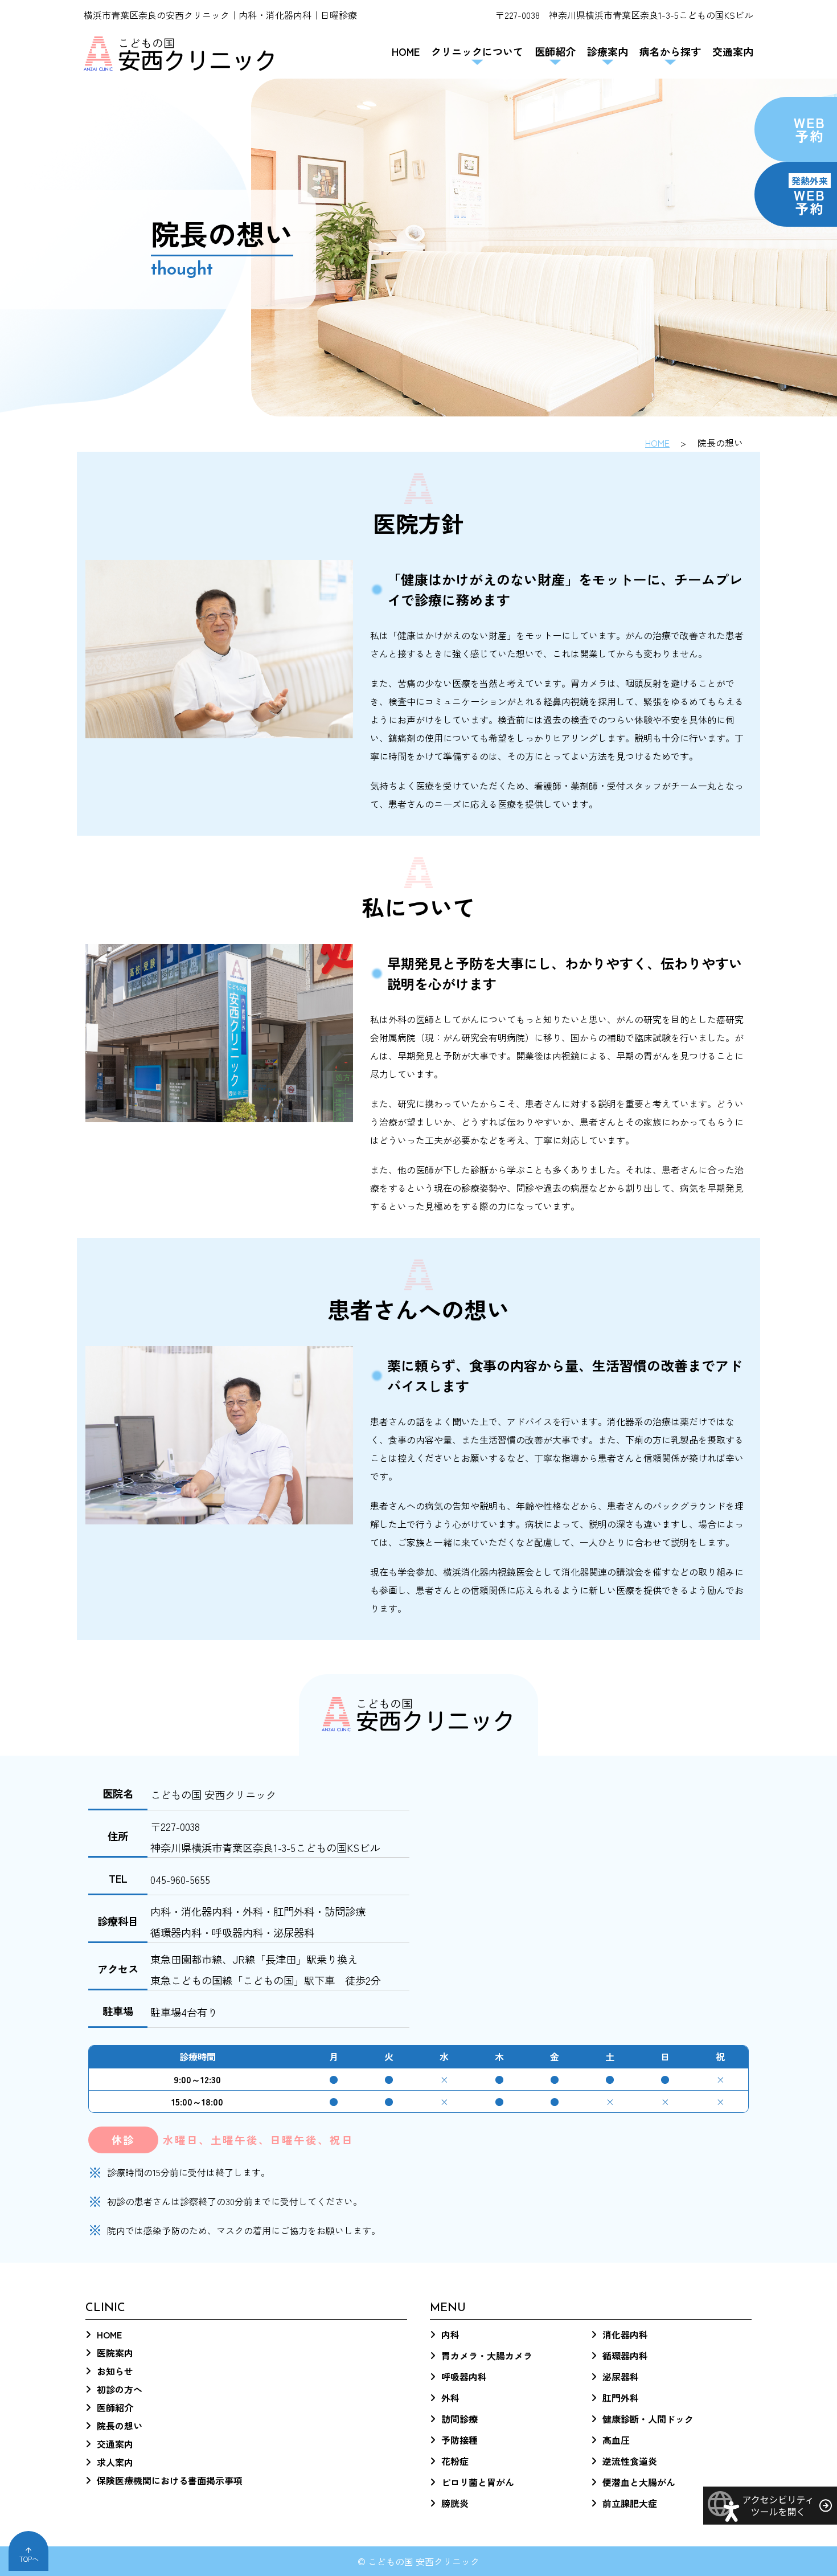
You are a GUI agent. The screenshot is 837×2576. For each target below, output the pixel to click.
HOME (406, 51)
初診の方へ (120, 2389)
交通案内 (733, 51)
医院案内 (115, 2353)
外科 (450, 2398)
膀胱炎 (455, 2503)
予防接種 (459, 2440)
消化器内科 (625, 2334)
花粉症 (455, 2461)
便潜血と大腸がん (639, 2482)
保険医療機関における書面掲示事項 (170, 2480)
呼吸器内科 (464, 2377)
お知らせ (115, 2371)
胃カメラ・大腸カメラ (487, 2356)
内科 (450, 2334)
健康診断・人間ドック (648, 2419)
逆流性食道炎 (630, 2461)
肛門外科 (621, 2398)
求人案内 (115, 2462)
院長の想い (120, 2426)
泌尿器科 (621, 2377)
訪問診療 (459, 2419)
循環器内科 (625, 2356)
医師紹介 (115, 2407)
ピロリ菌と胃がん (478, 2482)
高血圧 (616, 2440)
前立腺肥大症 (630, 2503)
